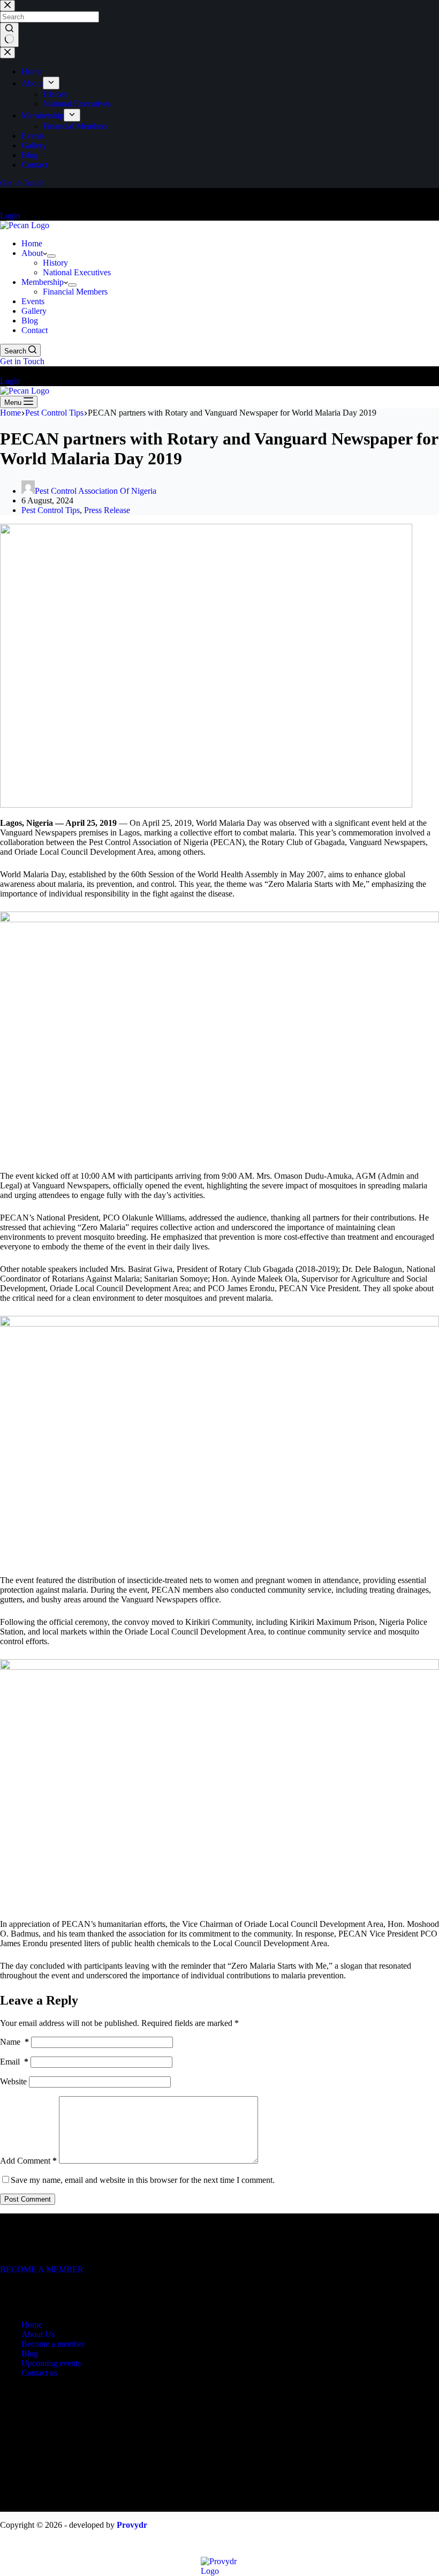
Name (14, 2042)
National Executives (77, 272)
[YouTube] (32, 196)
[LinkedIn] (44, 196)
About (32, 253)
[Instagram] (19, 196)
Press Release (107, 510)
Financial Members (75, 292)
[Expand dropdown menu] (51, 256)
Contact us (39, 2373)
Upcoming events (51, 2363)
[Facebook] (6, 196)
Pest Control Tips (51, 510)
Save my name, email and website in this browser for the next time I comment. (143, 2180)
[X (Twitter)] (19, 2290)
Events (33, 301)
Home (32, 243)
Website (13, 2081)
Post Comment (28, 2199)
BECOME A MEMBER (42, 2269)
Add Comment (28, 2161)
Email (14, 2062)
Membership (43, 282)
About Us (38, 2334)
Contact (35, 330)
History (55, 263)
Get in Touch (22, 361)
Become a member (53, 2344)
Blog (30, 321)
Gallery (34, 311)
